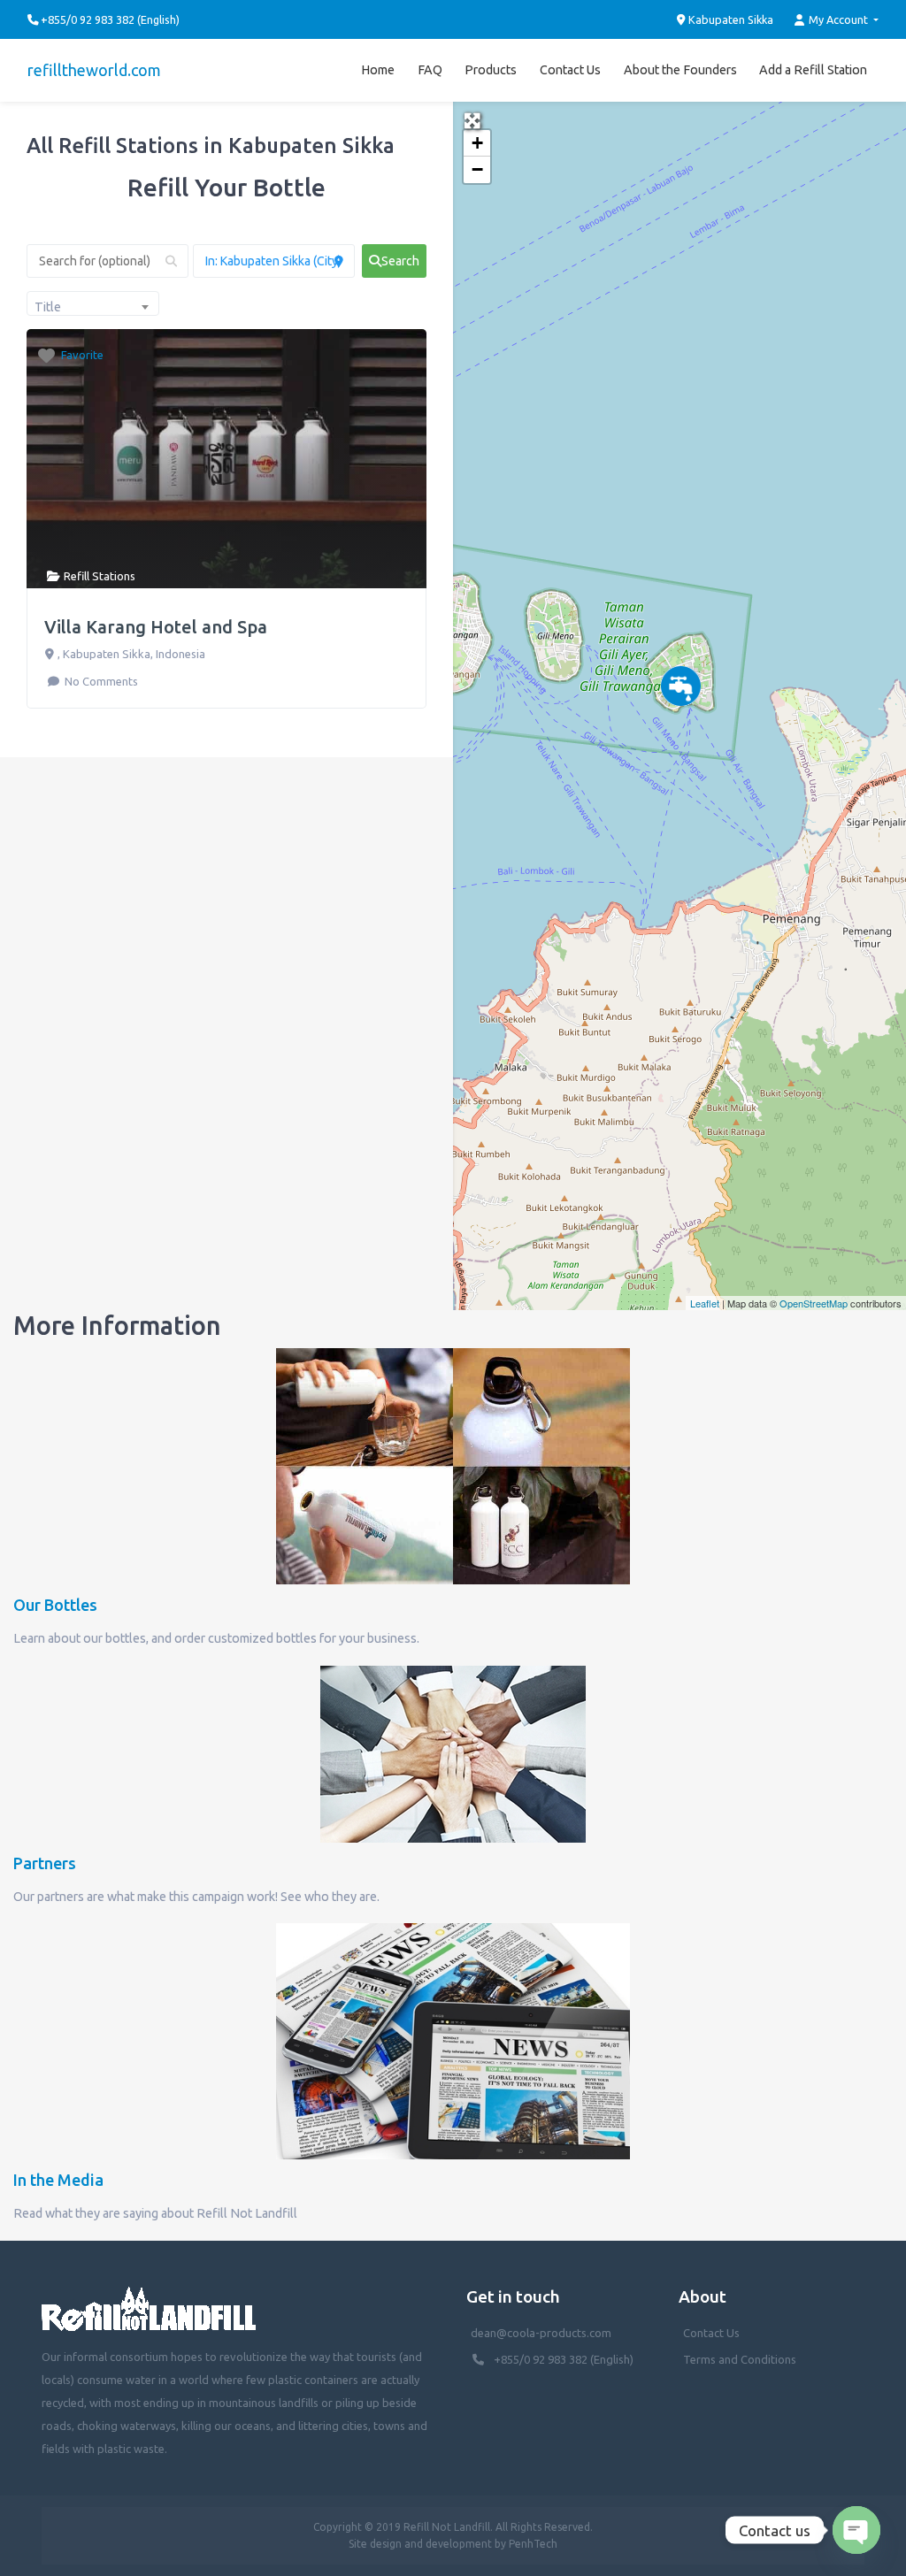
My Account (838, 19)
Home (378, 70)
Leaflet (705, 1303)
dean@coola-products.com (542, 2333)
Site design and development (420, 2544)
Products (491, 70)
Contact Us (570, 70)
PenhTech (533, 2544)
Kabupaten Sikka (729, 19)
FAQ (430, 70)
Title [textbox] (48, 307)
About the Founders (680, 70)
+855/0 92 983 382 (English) (564, 2359)
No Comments (100, 681)
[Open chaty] (856, 2530)
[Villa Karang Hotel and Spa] (681, 686)
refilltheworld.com (94, 70)
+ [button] (477, 143)
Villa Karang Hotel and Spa (156, 627)
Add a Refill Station (813, 70)
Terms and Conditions (740, 2359)
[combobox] (93, 303)
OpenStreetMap (814, 1303)
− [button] (477, 169)
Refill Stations (100, 576)
